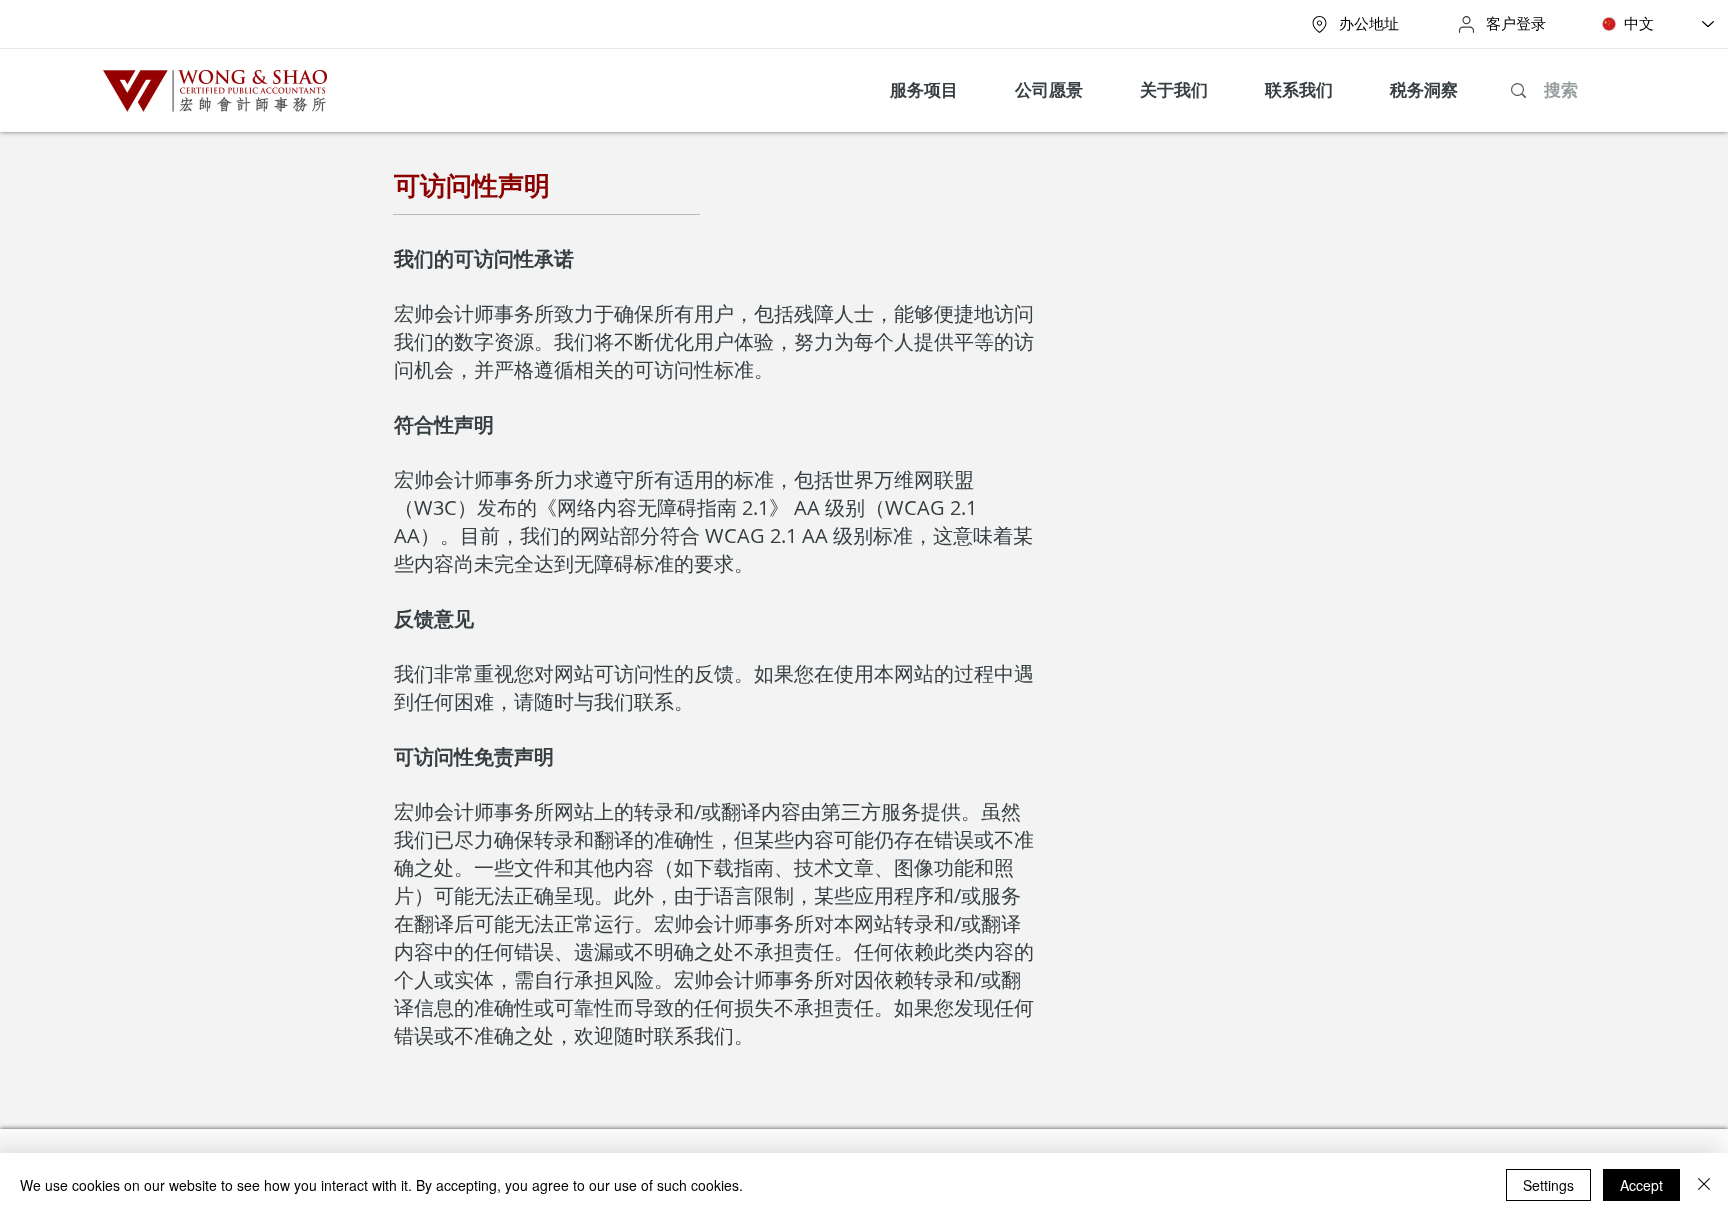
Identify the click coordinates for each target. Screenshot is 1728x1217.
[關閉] (1704, 1185)
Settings (1548, 1185)
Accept (1641, 1185)
